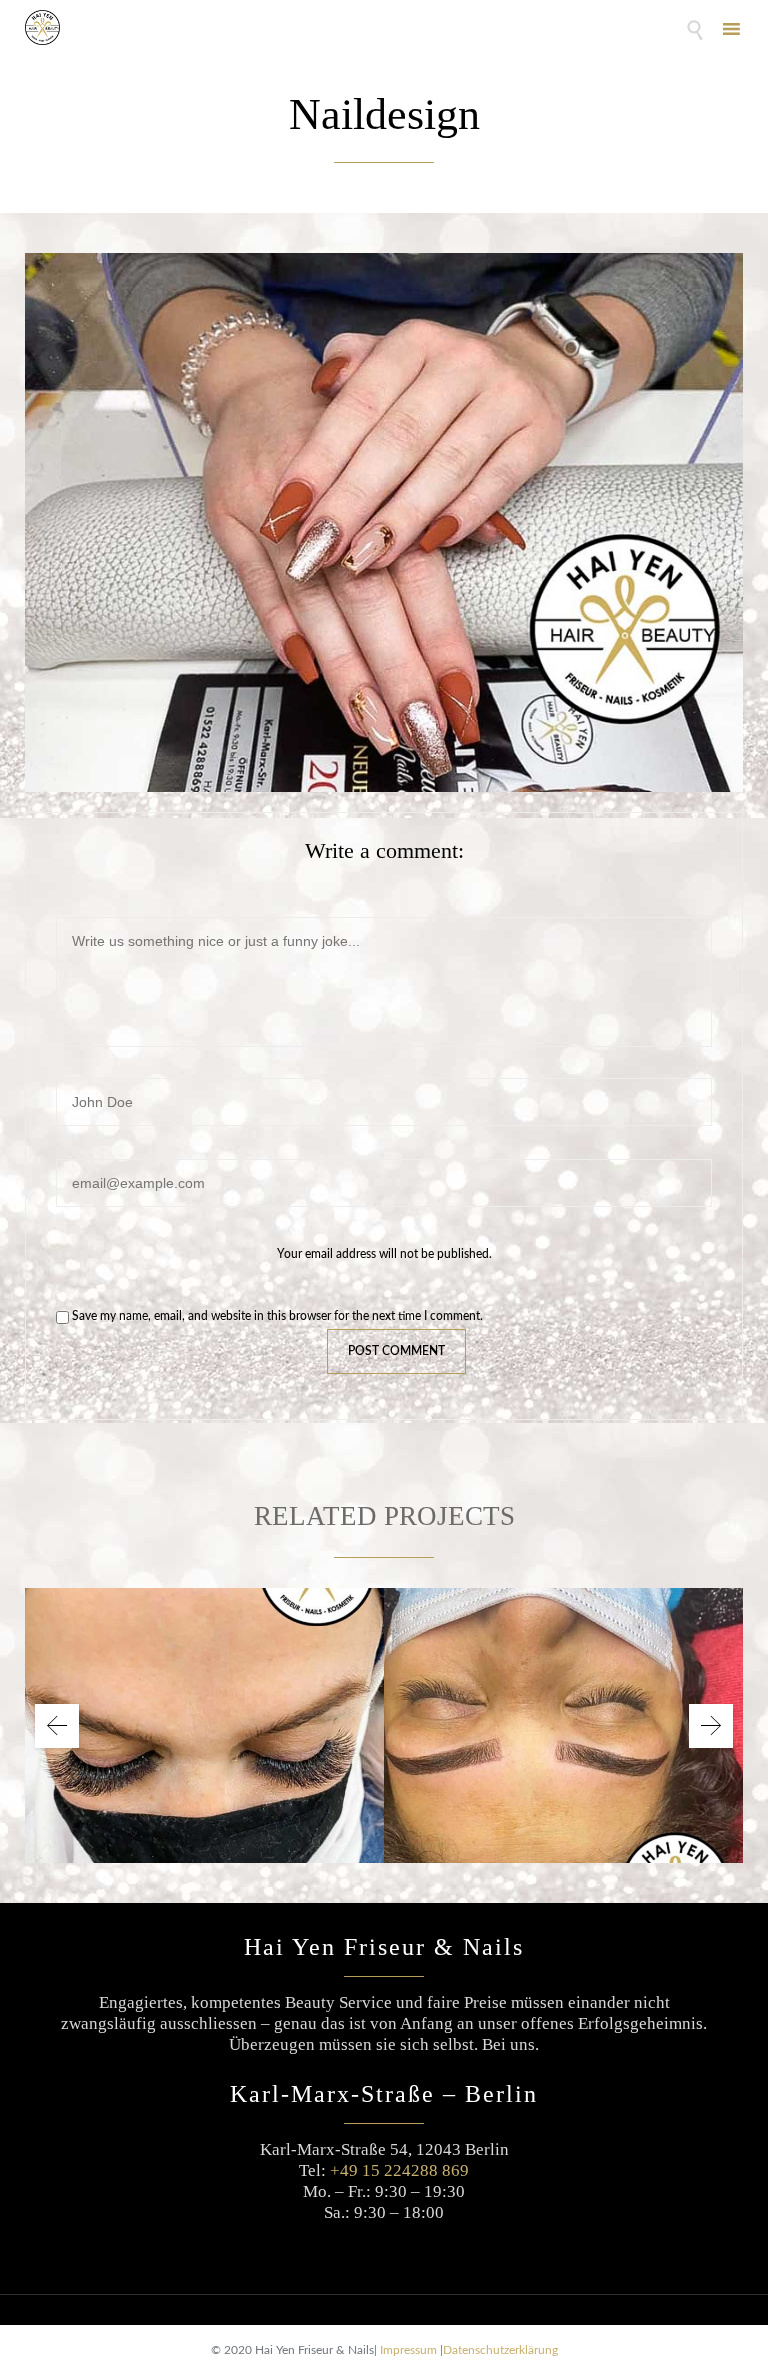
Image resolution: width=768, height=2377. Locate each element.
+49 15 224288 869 (399, 2170)
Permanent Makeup (563, 1711)
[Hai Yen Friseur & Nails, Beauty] (42, 27)
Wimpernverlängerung (205, 1711)
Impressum (408, 2350)
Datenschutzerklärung (500, 2350)
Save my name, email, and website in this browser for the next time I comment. (276, 1316)
